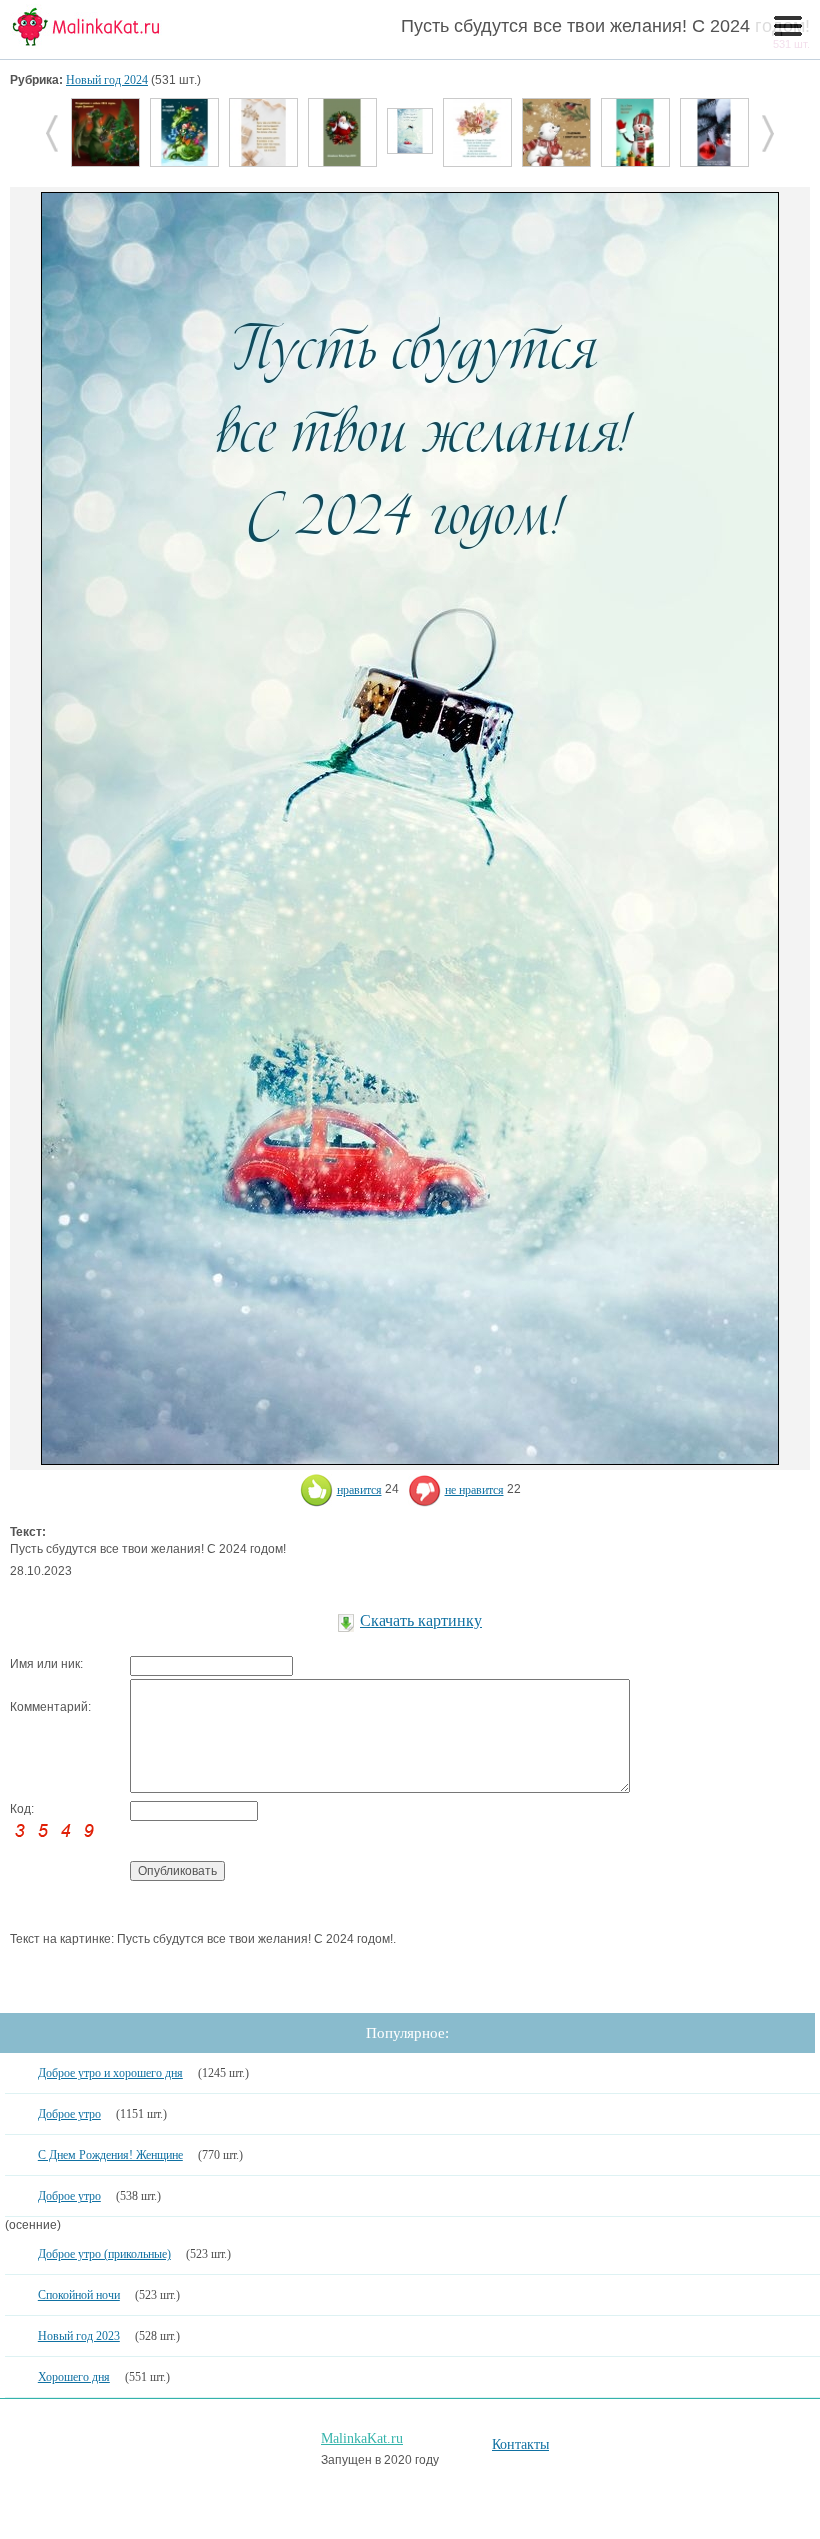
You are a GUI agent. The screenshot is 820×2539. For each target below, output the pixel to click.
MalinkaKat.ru (362, 2438)
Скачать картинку (421, 1620)
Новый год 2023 (79, 2336)
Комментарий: (50, 1707)
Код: (22, 1809)
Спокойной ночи (79, 2295)
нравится (359, 1490)
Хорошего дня (74, 2377)
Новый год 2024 (107, 80)
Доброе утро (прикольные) (104, 2254)
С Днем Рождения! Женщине (110, 2155)
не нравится (474, 1490)
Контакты (520, 2444)
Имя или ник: (46, 1664)
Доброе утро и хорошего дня (110, 2073)
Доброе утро (69, 2114)
